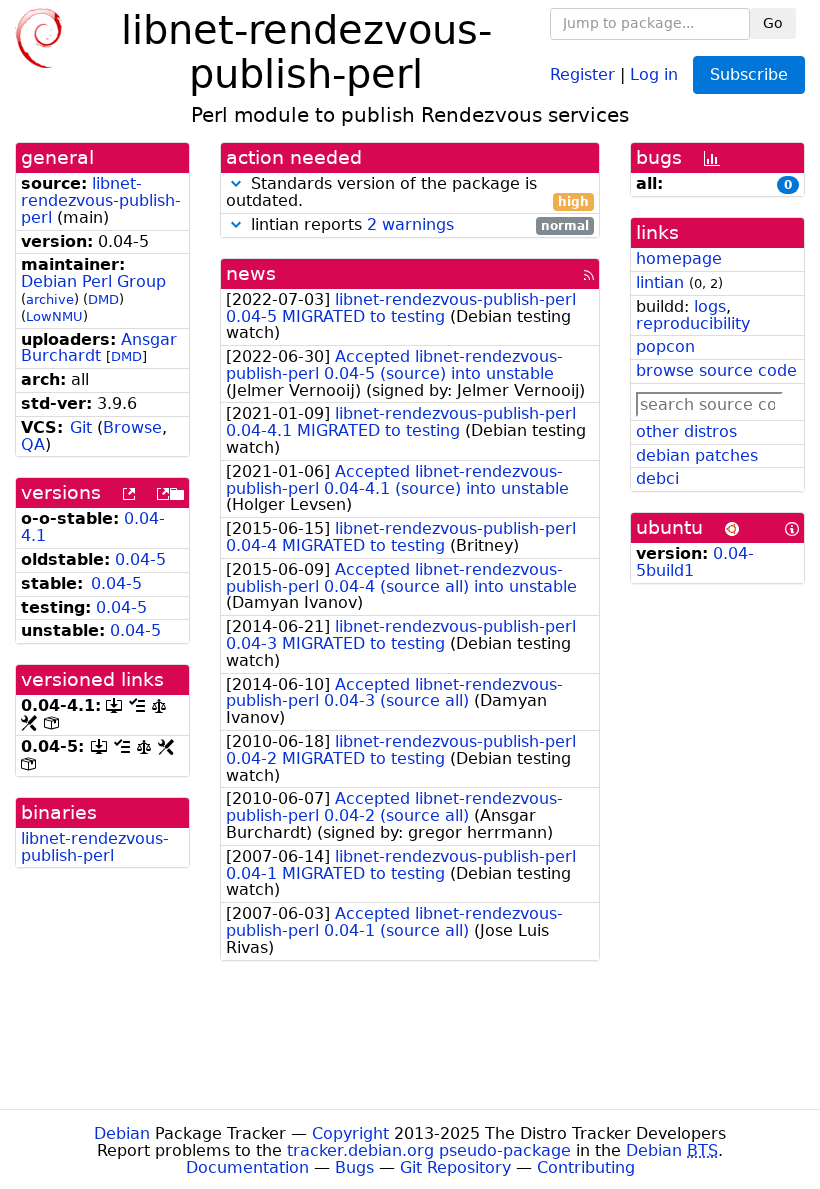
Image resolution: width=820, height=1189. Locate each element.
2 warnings (410, 224)
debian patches (697, 455)
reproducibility (693, 323)
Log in (654, 73)
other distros (686, 431)
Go (773, 23)
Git (81, 427)
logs (710, 306)
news (251, 273)
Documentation (247, 1167)
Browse (132, 427)
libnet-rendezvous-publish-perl (101, 200)
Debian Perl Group (93, 281)
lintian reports (417, 225)
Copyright (350, 1133)
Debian (122, 1133)
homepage (679, 258)
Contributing (586, 1167)
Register (582, 73)
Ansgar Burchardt (99, 348)
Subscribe (749, 74)
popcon (665, 346)
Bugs (354, 1167)
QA (33, 444)
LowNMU (54, 316)
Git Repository (455, 1167)
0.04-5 (140, 559)
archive (50, 299)
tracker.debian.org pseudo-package (429, 1150)
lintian (660, 282)
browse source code (716, 370)
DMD (103, 299)
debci (657, 478)
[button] (236, 183)
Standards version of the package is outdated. (407, 193)
